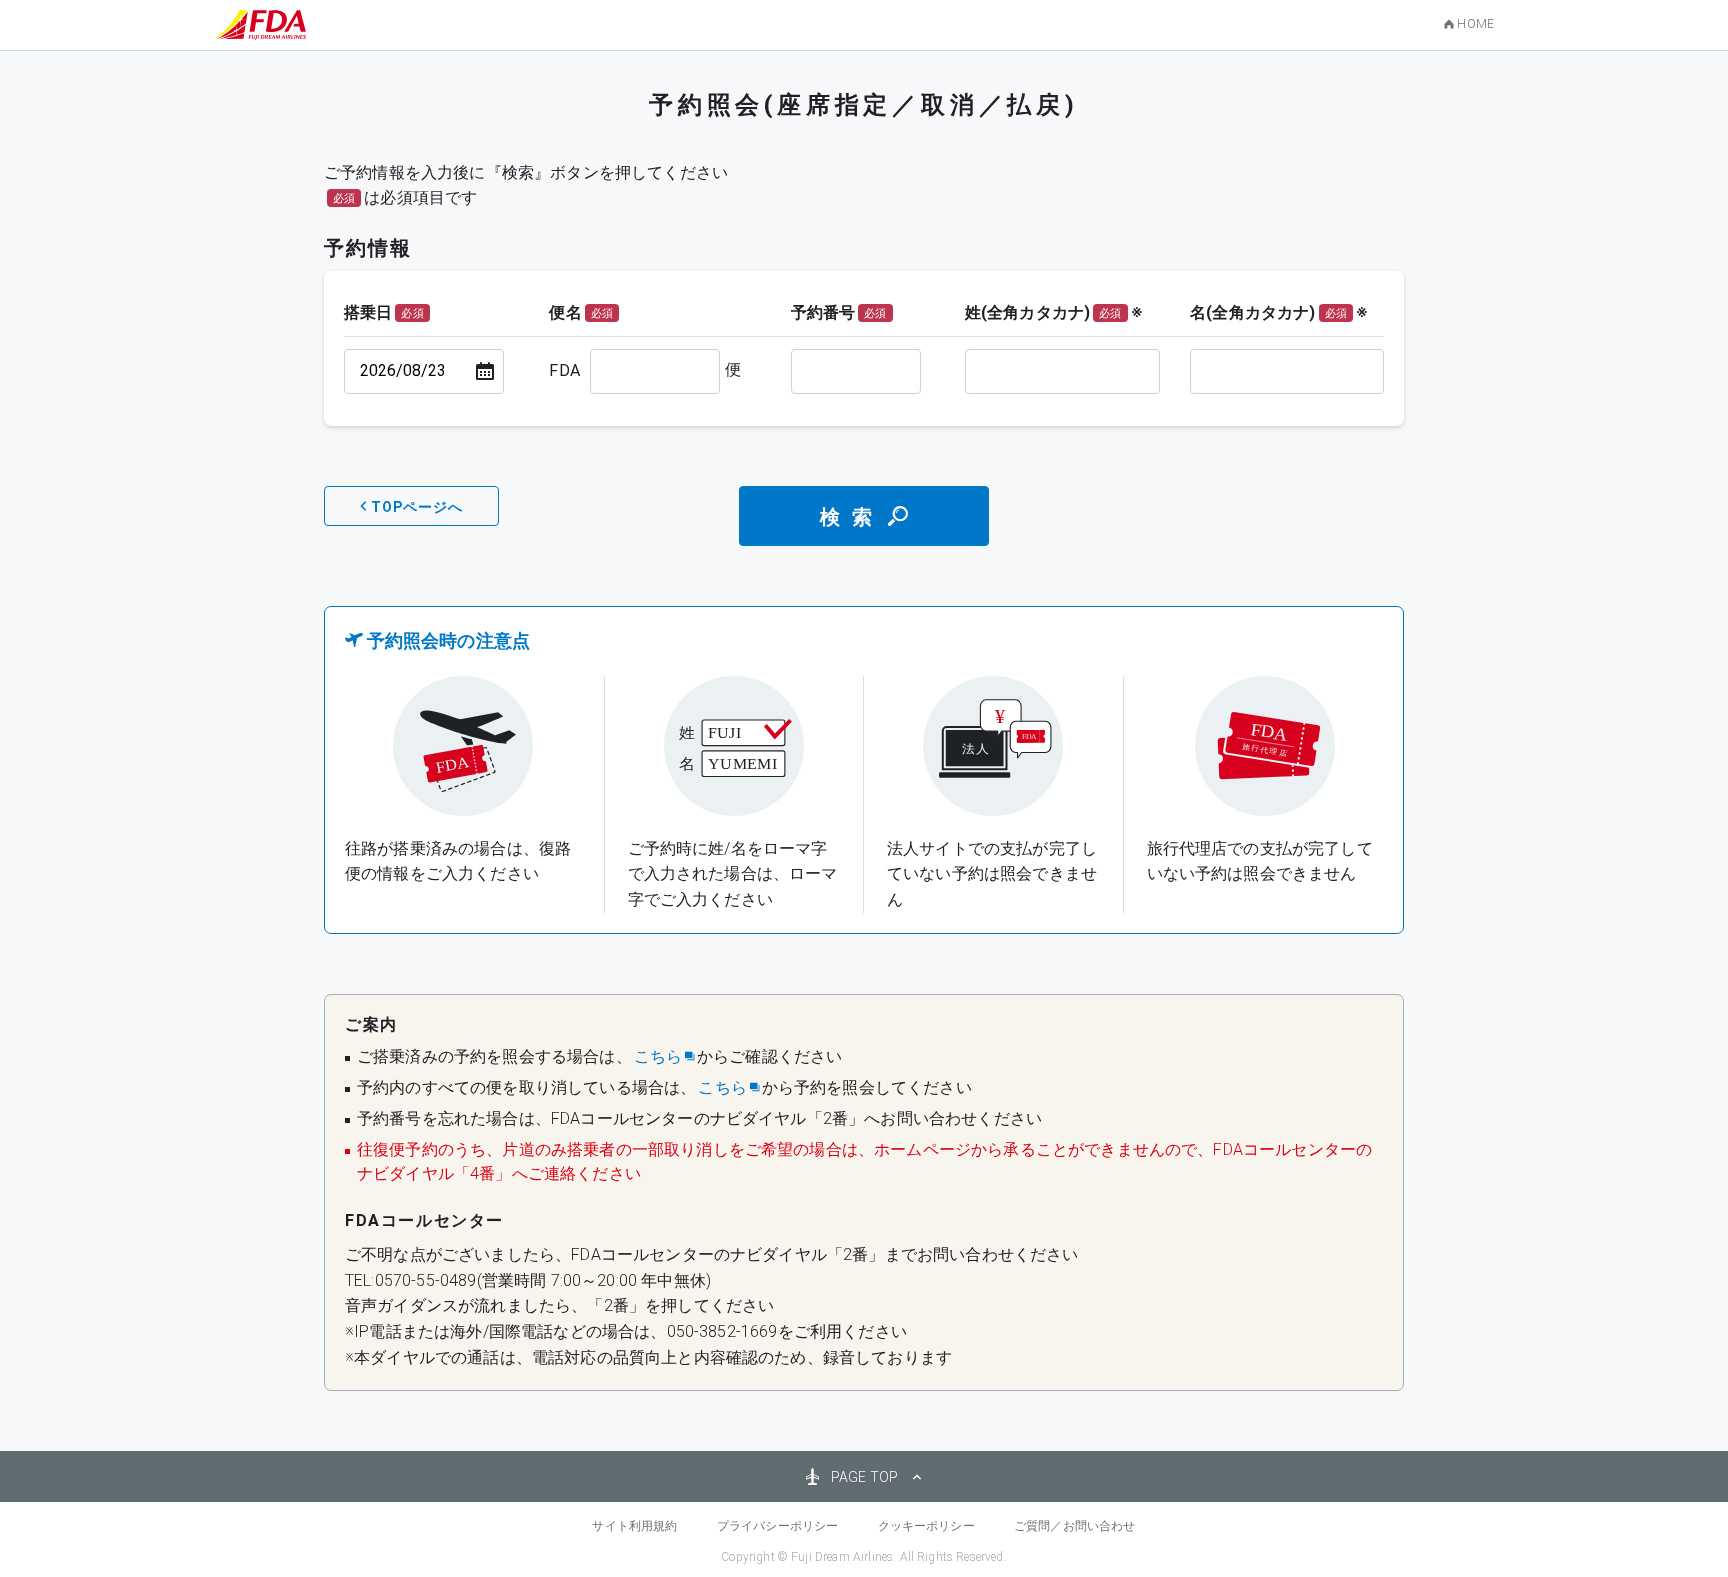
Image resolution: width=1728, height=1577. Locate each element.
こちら (658, 1056)
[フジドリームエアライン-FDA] (260, 25)
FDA (564, 370)
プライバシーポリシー (778, 1526)
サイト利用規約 (634, 1526)
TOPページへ (417, 507)
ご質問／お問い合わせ (1075, 1526)
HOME (1475, 24)
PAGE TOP (864, 1477)
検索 (852, 517)
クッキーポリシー (926, 1526)
